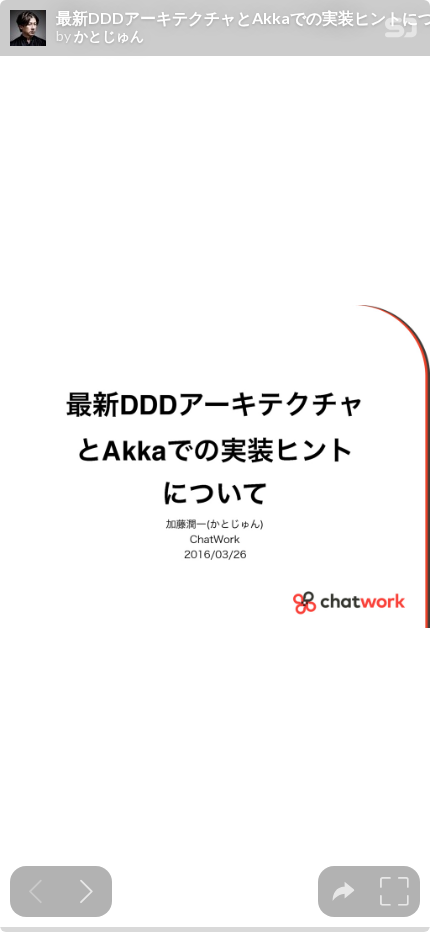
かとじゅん (109, 36)
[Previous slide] (35, 891)
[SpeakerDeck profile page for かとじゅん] (28, 29)
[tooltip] (343, 891)
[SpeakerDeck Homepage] (401, 31)
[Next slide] (86, 891)
